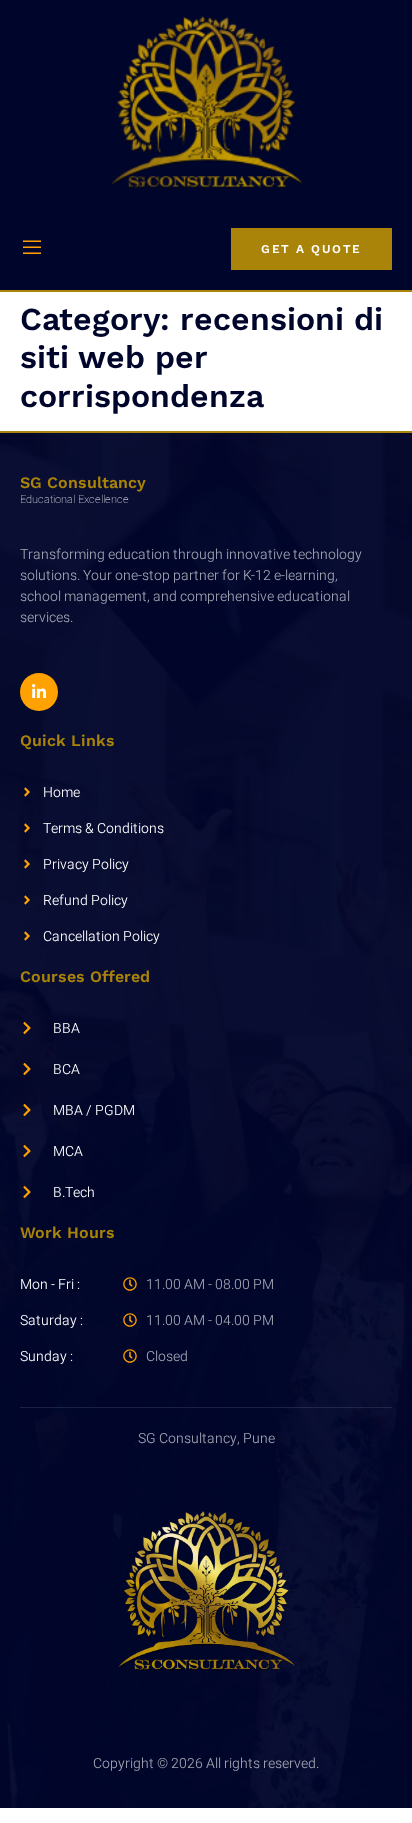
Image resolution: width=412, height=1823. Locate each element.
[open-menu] (32, 249)
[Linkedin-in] (39, 692)
